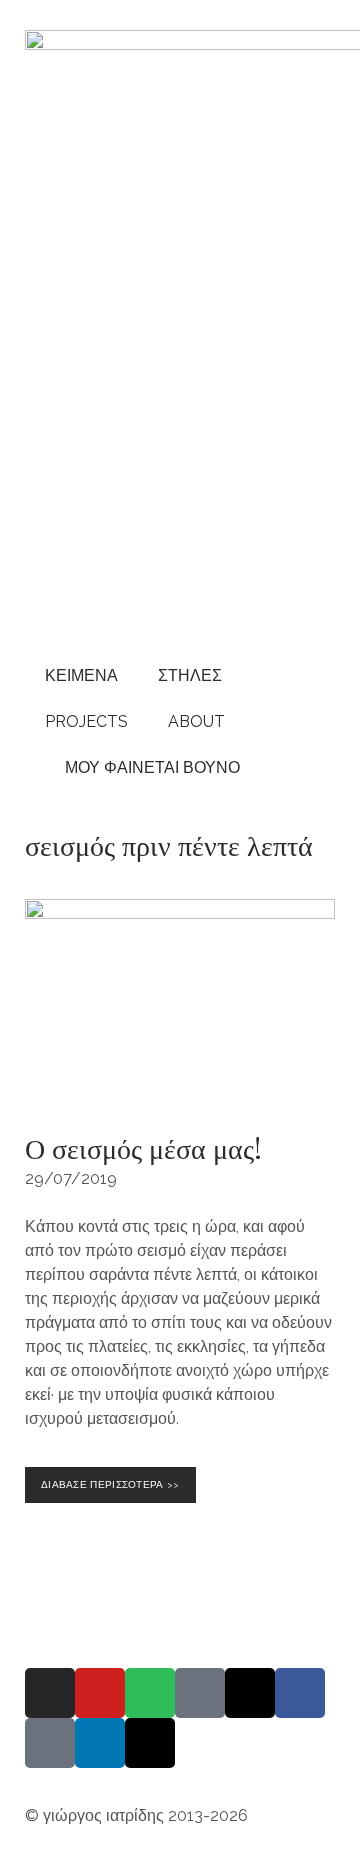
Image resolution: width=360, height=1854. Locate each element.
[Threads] (250, 1693)
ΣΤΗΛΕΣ (190, 675)
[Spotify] (150, 1693)
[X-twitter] (150, 1743)
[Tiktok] (50, 1743)
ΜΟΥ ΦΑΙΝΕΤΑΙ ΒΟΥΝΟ (148, 767)
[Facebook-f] (300, 1693)
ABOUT (196, 721)
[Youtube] (100, 1693)
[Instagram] (50, 1693)
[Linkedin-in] (100, 1743)
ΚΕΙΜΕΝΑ (81, 675)
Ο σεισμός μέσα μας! (143, 1147)
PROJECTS (86, 721)
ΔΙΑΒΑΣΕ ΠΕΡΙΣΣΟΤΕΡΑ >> (114, 1478)
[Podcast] (200, 1693)
